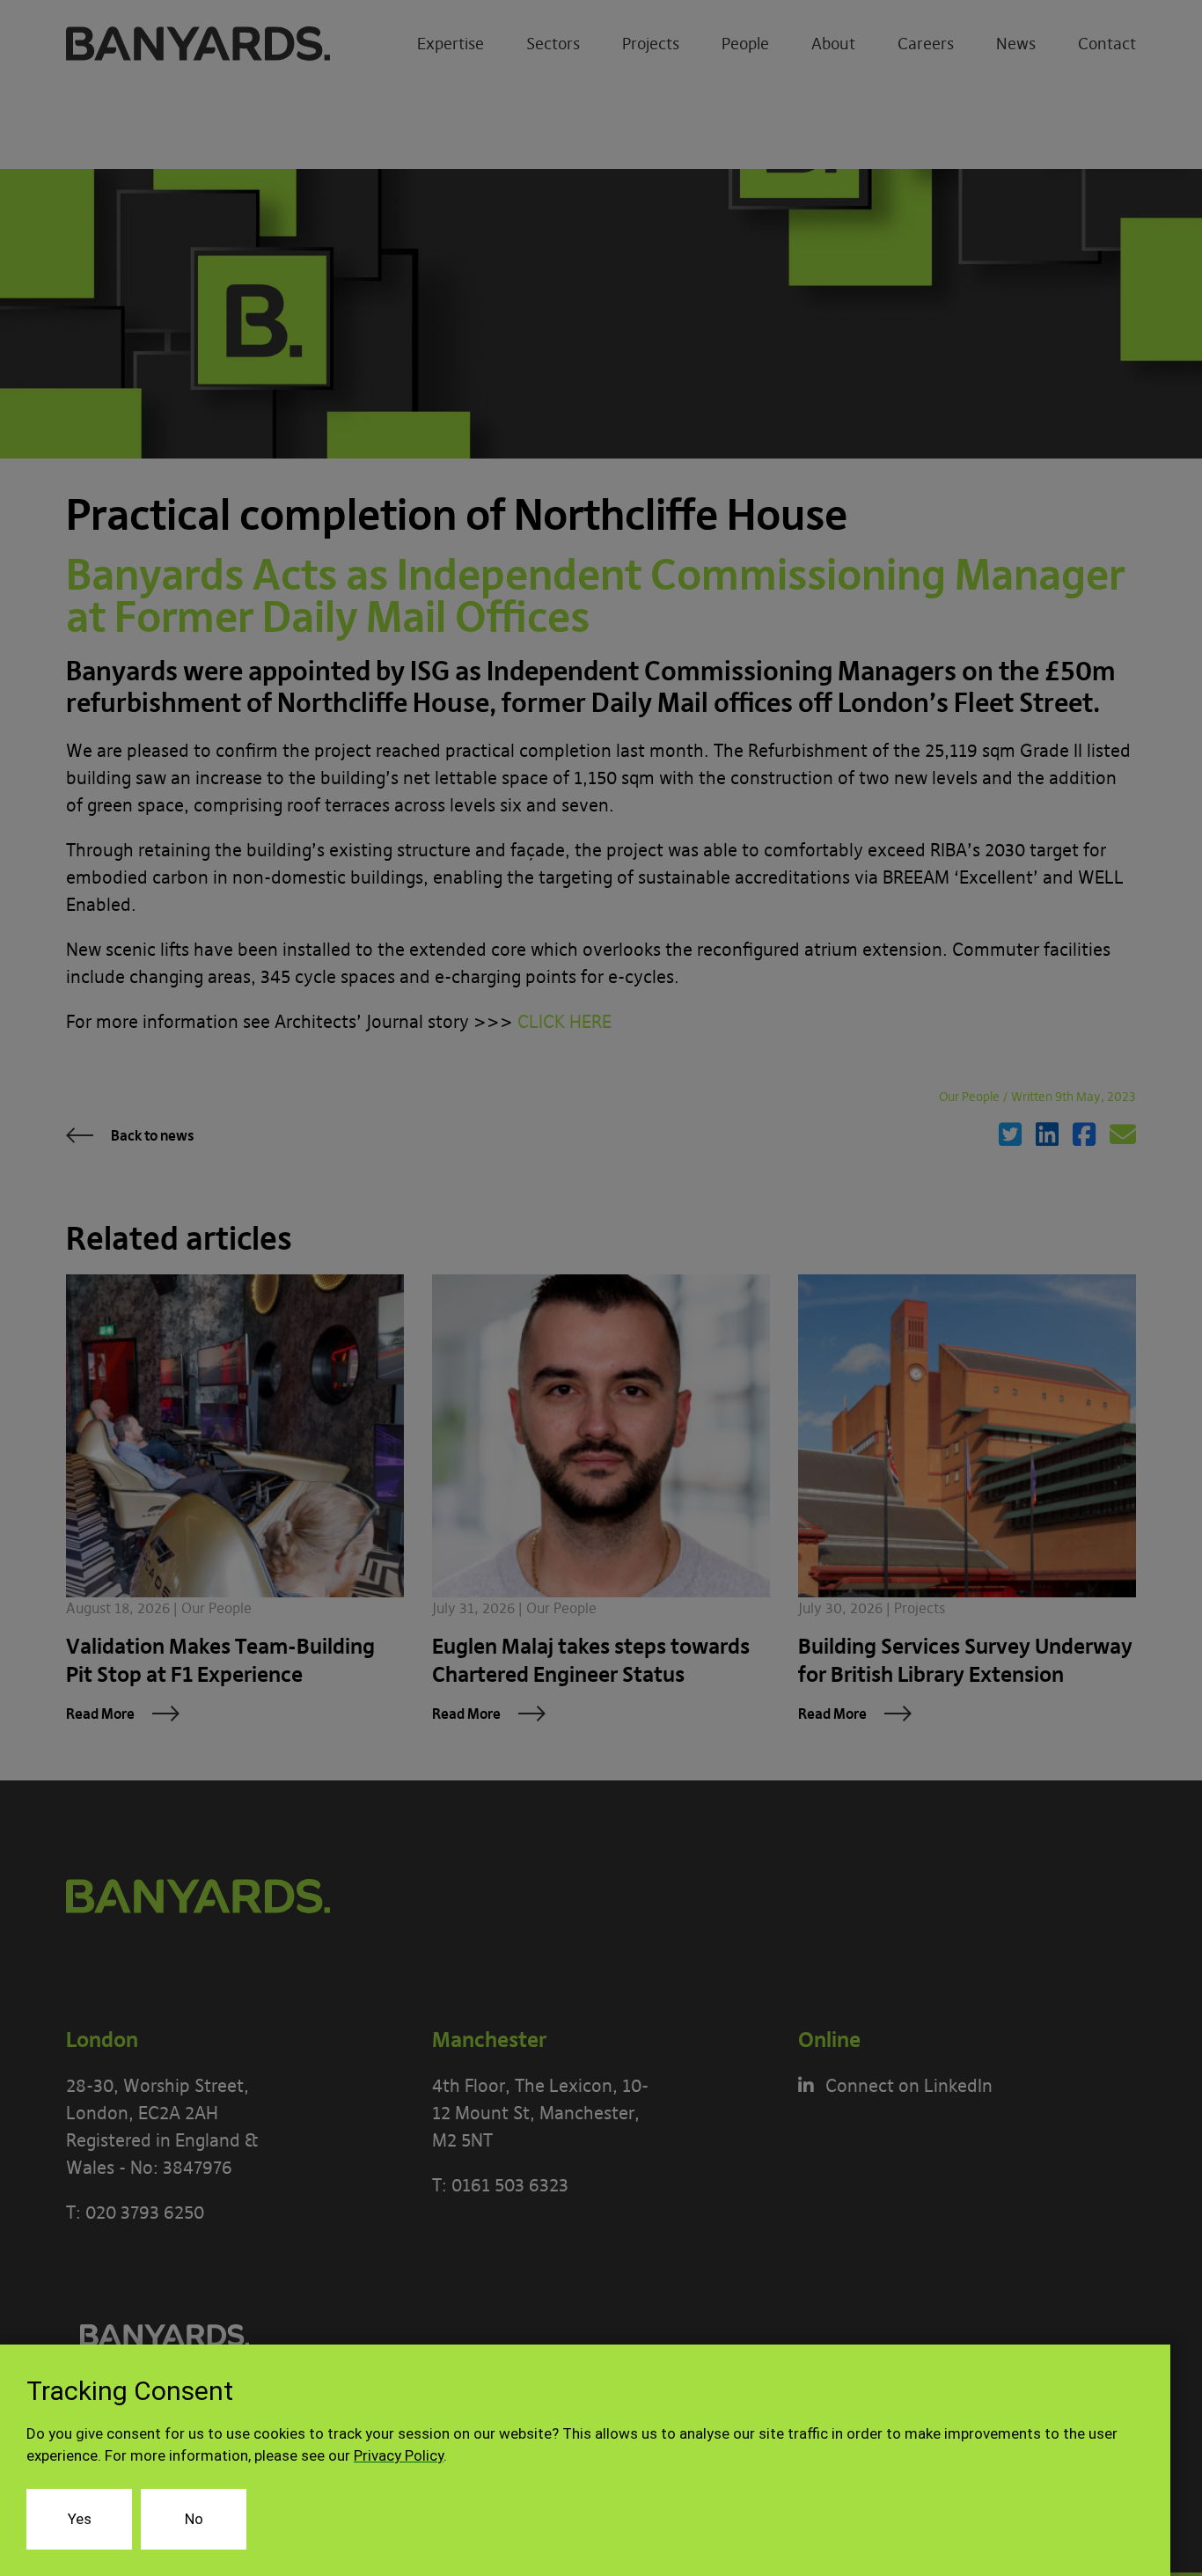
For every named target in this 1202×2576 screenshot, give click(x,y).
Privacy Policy (399, 2455)
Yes (80, 2519)
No (194, 2519)
